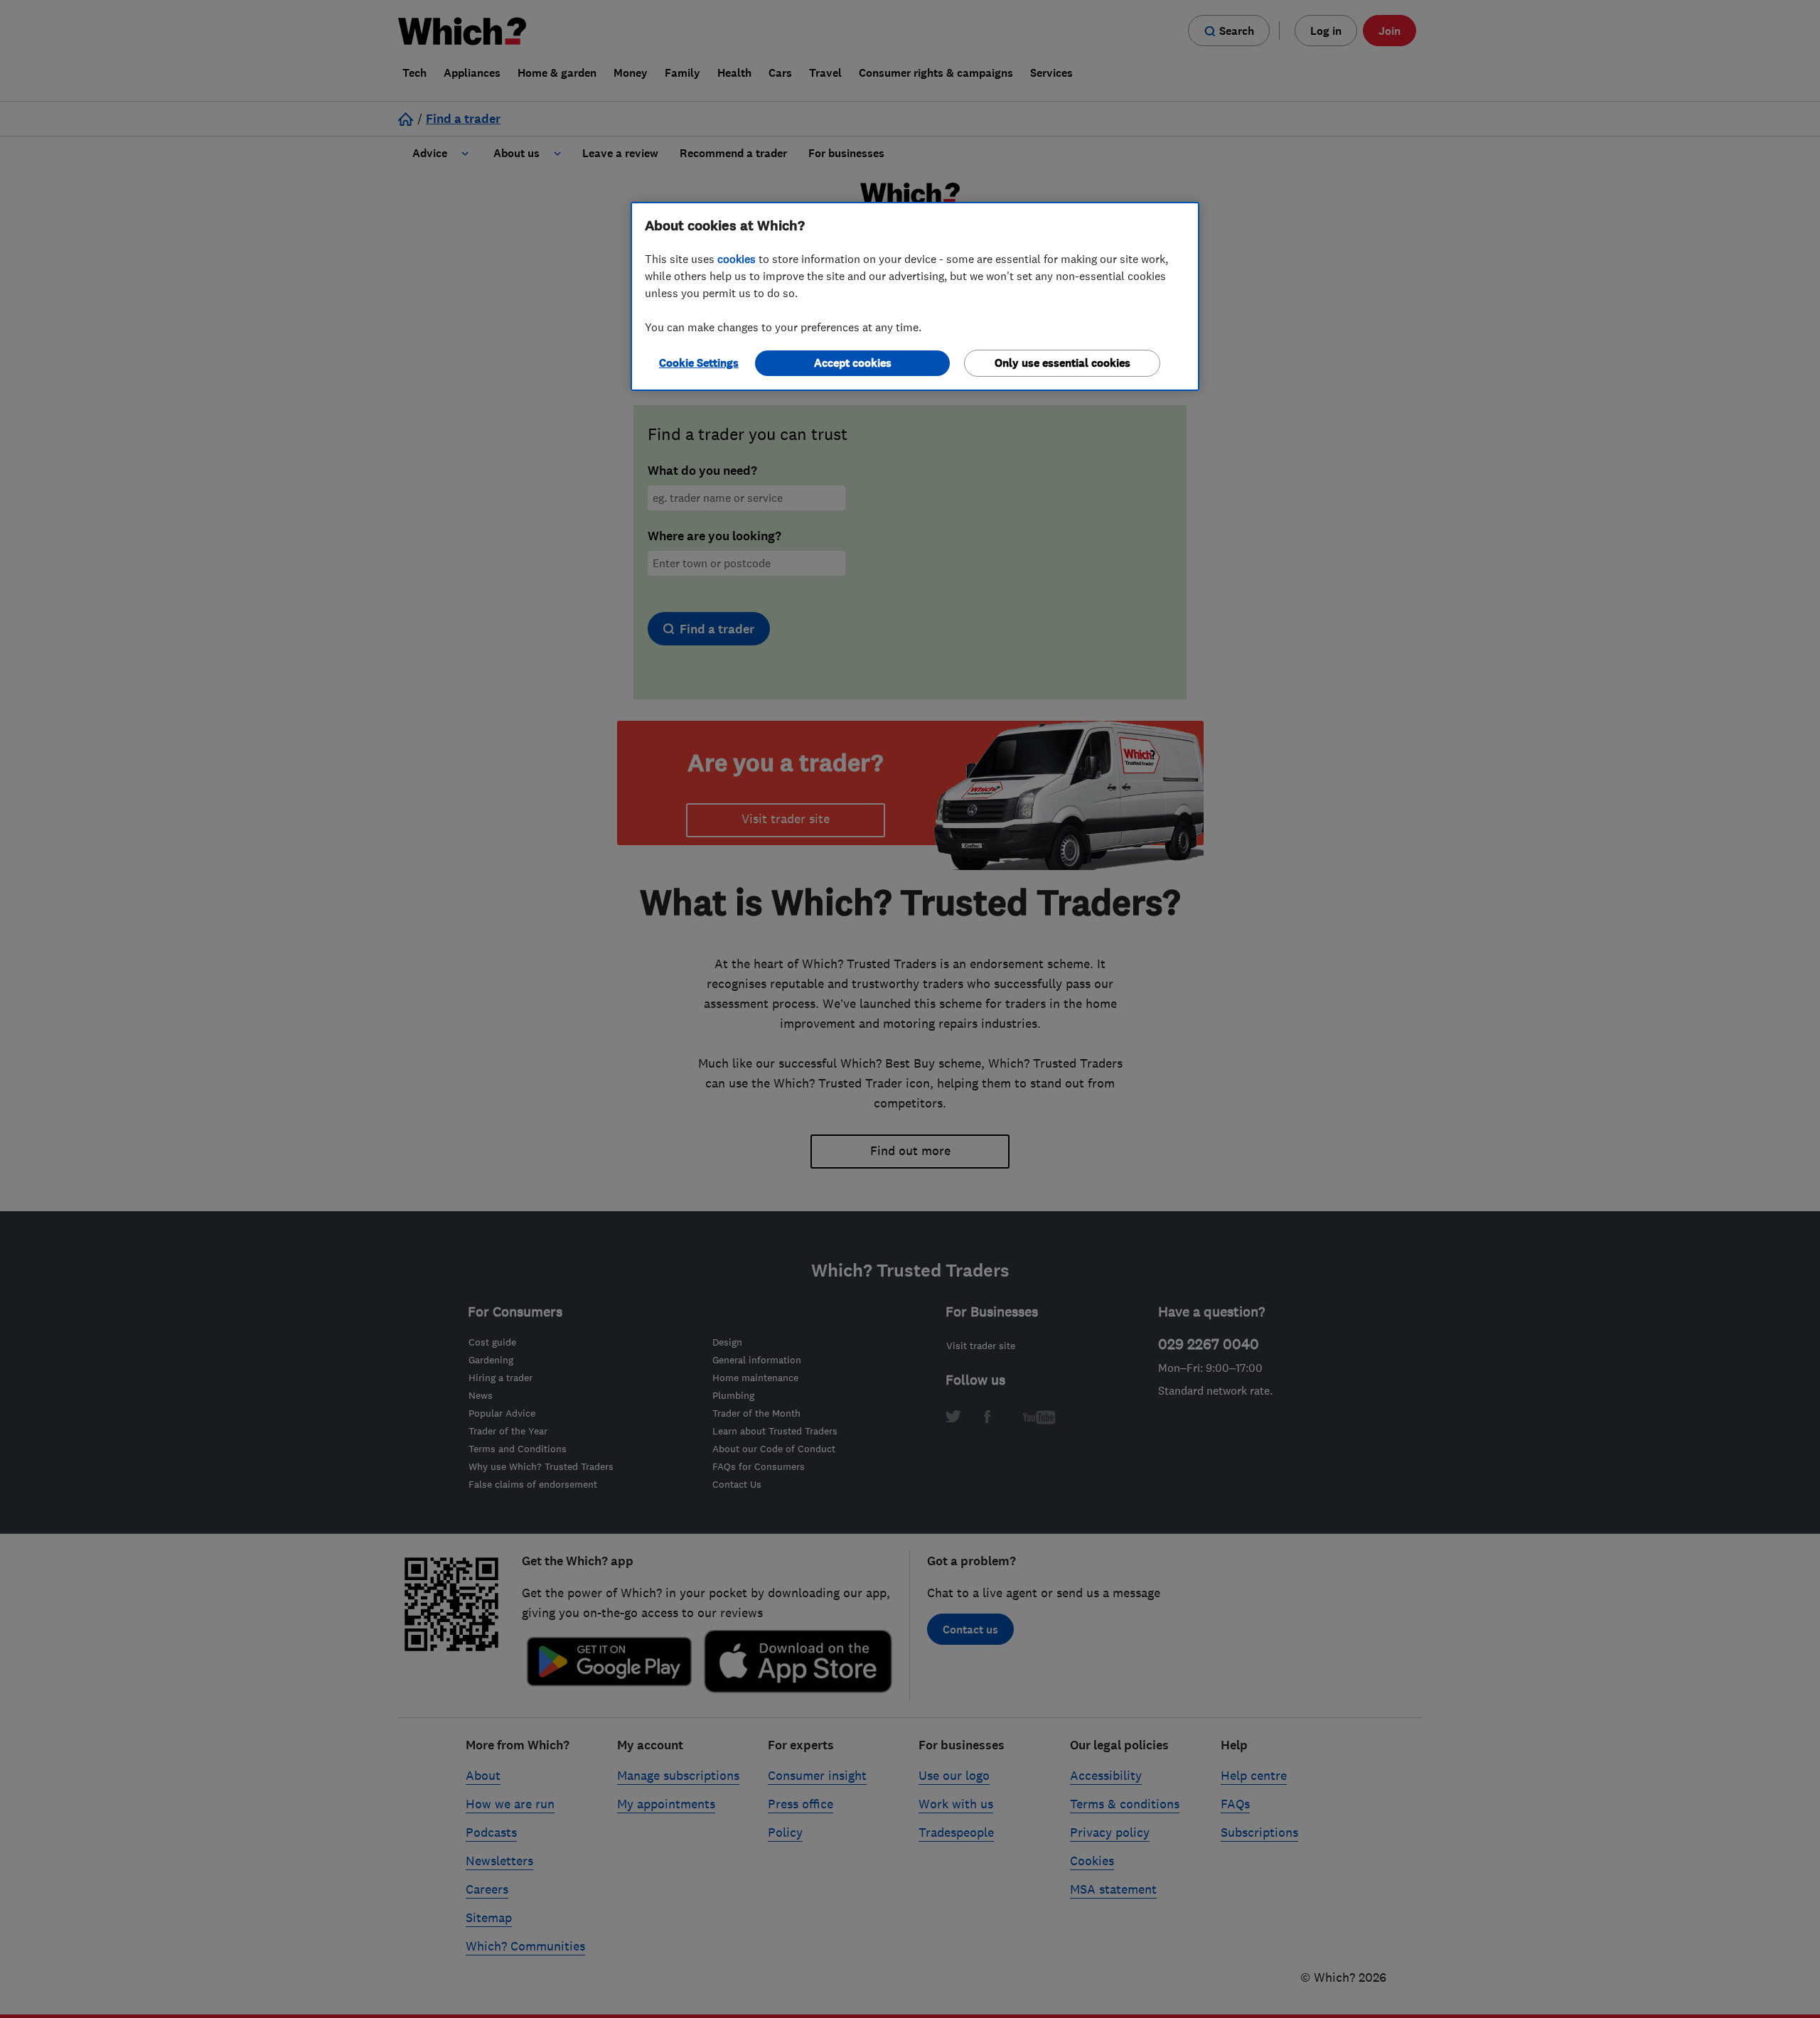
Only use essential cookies (1062, 363)
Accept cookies (853, 363)
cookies (737, 259)
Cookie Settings (699, 363)
